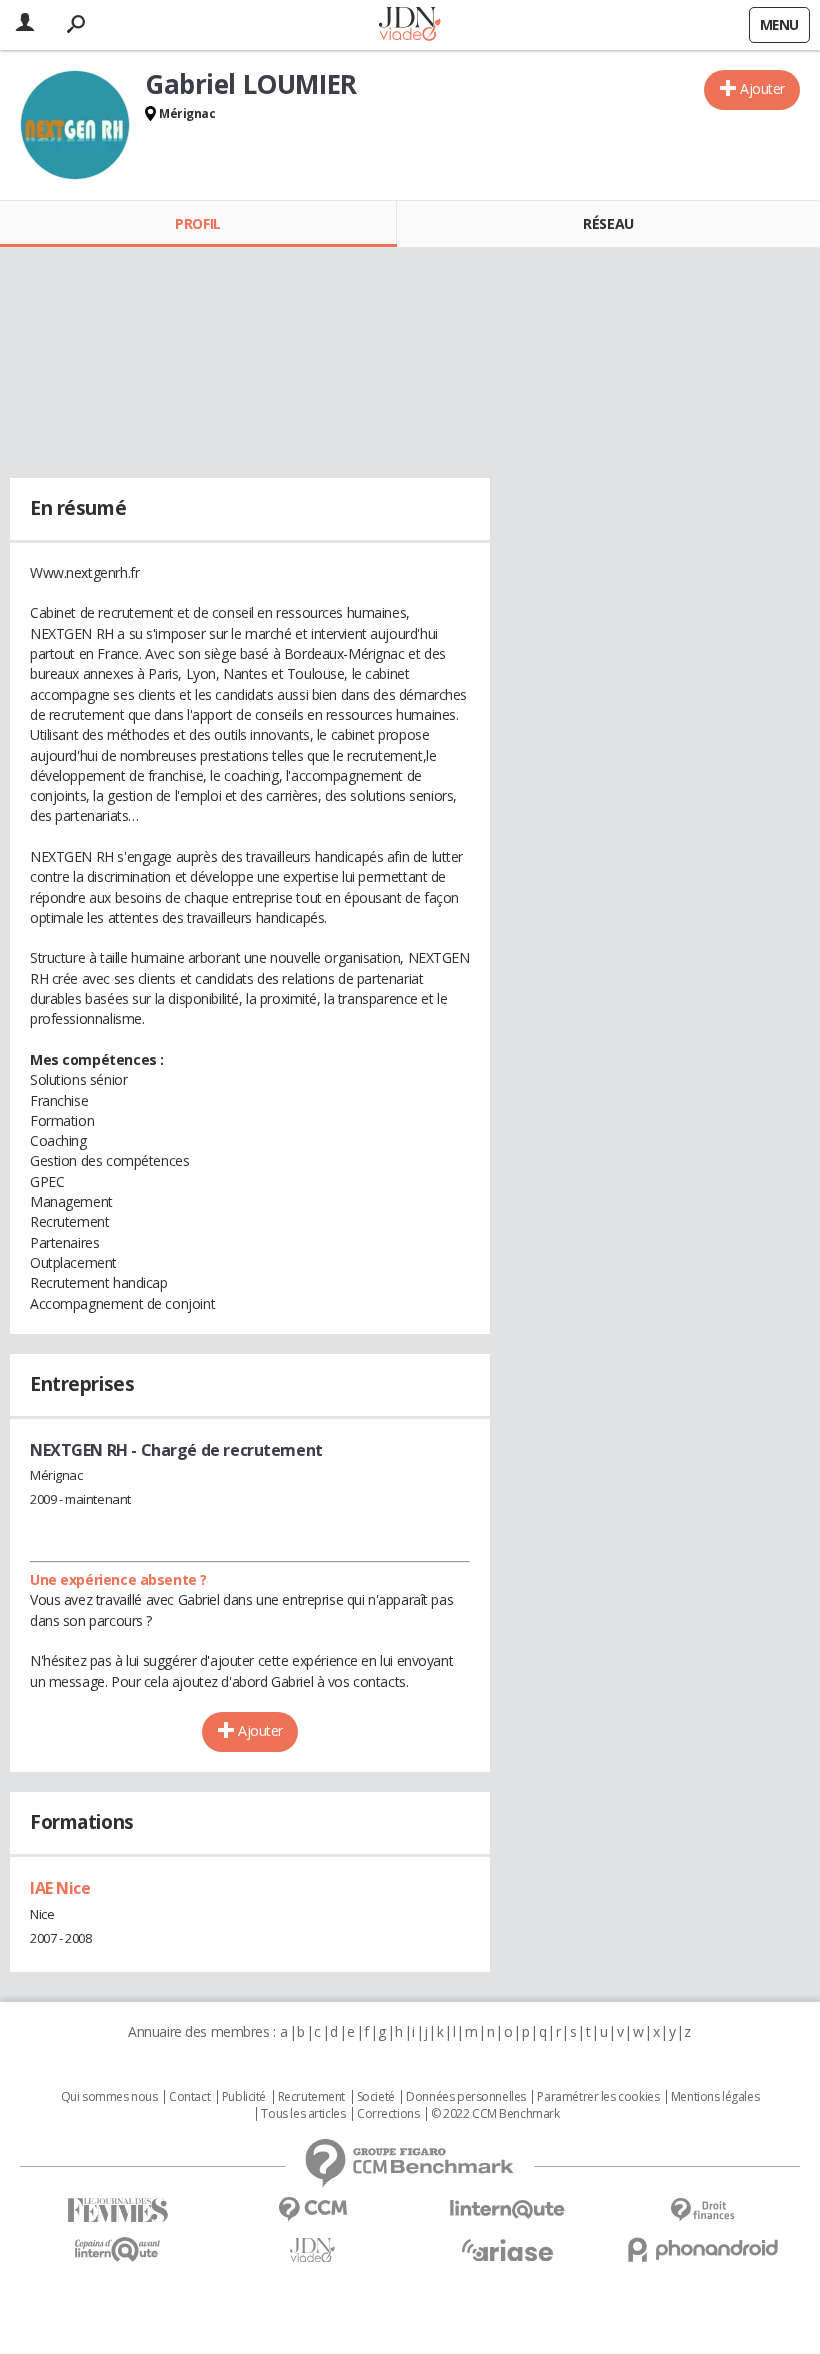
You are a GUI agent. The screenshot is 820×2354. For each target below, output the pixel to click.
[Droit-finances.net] (702, 2210)
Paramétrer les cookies (598, 2097)
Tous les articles (303, 2114)
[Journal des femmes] (117, 2210)
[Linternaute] (507, 2209)
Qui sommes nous (109, 2097)
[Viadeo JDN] (312, 2250)
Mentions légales (715, 2097)
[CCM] (312, 2209)
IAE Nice (60, 1888)
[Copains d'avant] (117, 2249)
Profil (197, 223)
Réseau (608, 223)
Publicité (244, 2097)
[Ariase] (507, 2250)
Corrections (388, 2114)
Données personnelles (466, 2097)
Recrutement (311, 2097)
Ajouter (762, 88)
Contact (189, 2097)
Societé (376, 2097)
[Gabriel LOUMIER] (75, 125)
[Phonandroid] (702, 2249)
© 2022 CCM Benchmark (495, 2114)
